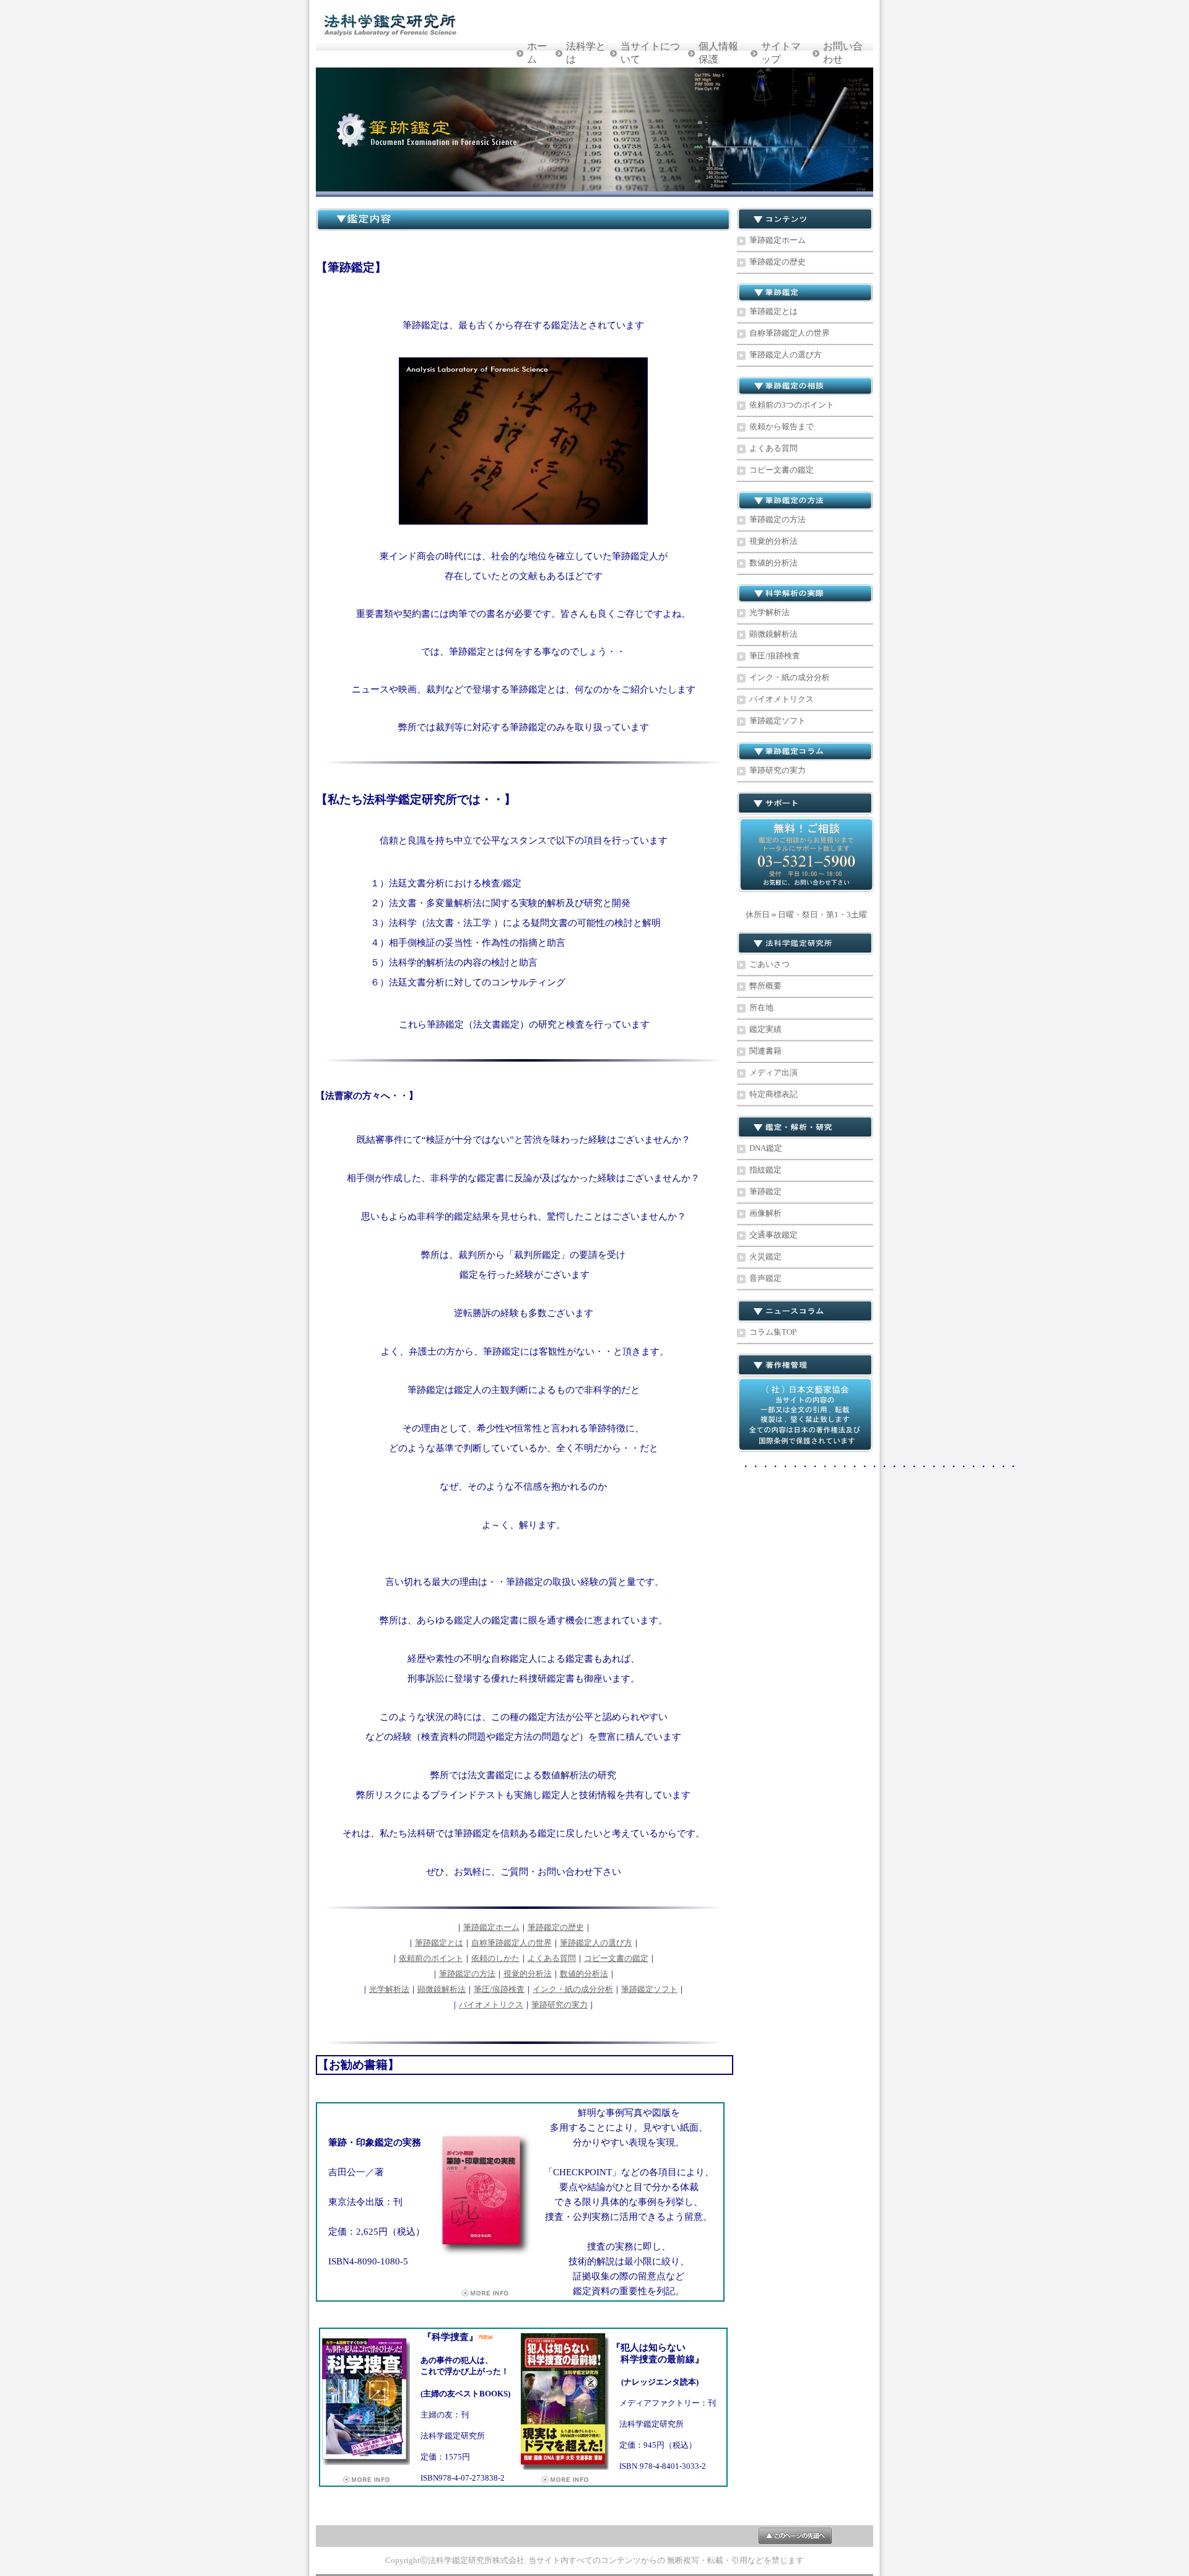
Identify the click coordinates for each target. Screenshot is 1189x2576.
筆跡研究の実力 (560, 2005)
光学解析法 (389, 1989)
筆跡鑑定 (765, 1191)
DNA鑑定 (766, 1148)
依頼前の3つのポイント (792, 405)
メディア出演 (773, 1072)
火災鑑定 (765, 1256)
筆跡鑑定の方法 (467, 1974)
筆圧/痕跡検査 (499, 1989)
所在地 (761, 1007)
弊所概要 (765, 986)
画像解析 (765, 1213)
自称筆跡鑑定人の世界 (512, 1943)
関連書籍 (765, 1051)
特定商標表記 (773, 1094)
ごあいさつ (769, 964)
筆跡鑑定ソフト (649, 1989)
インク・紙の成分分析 (573, 1989)
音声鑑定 (765, 1278)
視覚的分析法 (528, 1974)
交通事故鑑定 (773, 1235)
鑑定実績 (765, 1029)
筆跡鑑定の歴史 (556, 1927)
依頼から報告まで (782, 426)
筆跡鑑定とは (439, 1943)
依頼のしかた (495, 1958)
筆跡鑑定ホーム (491, 1927)
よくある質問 (552, 1958)
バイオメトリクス (491, 2005)
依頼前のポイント (431, 1958)
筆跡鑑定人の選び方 (596, 1943)
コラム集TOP (773, 1332)
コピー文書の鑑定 (616, 1958)
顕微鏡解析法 (442, 1989)
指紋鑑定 (765, 1170)
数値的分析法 (584, 1974)
